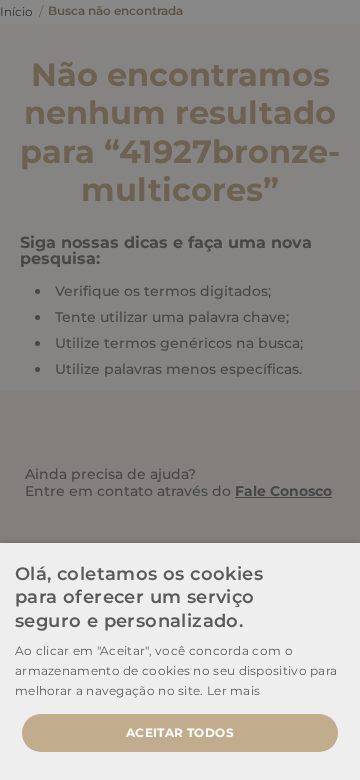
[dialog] (180, 390)
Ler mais (233, 690)
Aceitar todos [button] (180, 732)
